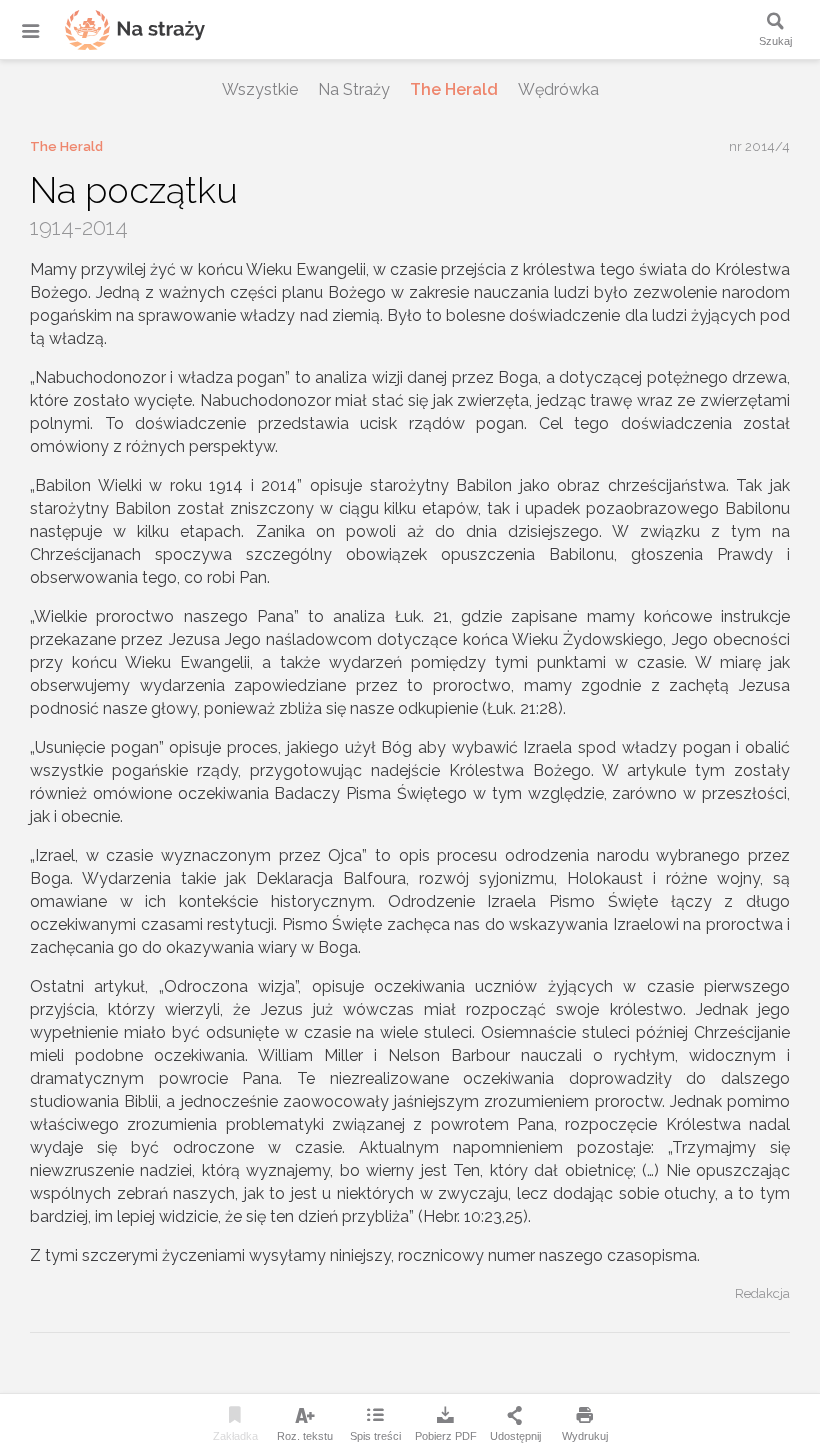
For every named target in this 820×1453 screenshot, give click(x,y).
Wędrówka (558, 89)
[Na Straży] (110, 29)
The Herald (454, 89)
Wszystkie (260, 89)
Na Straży (354, 89)
